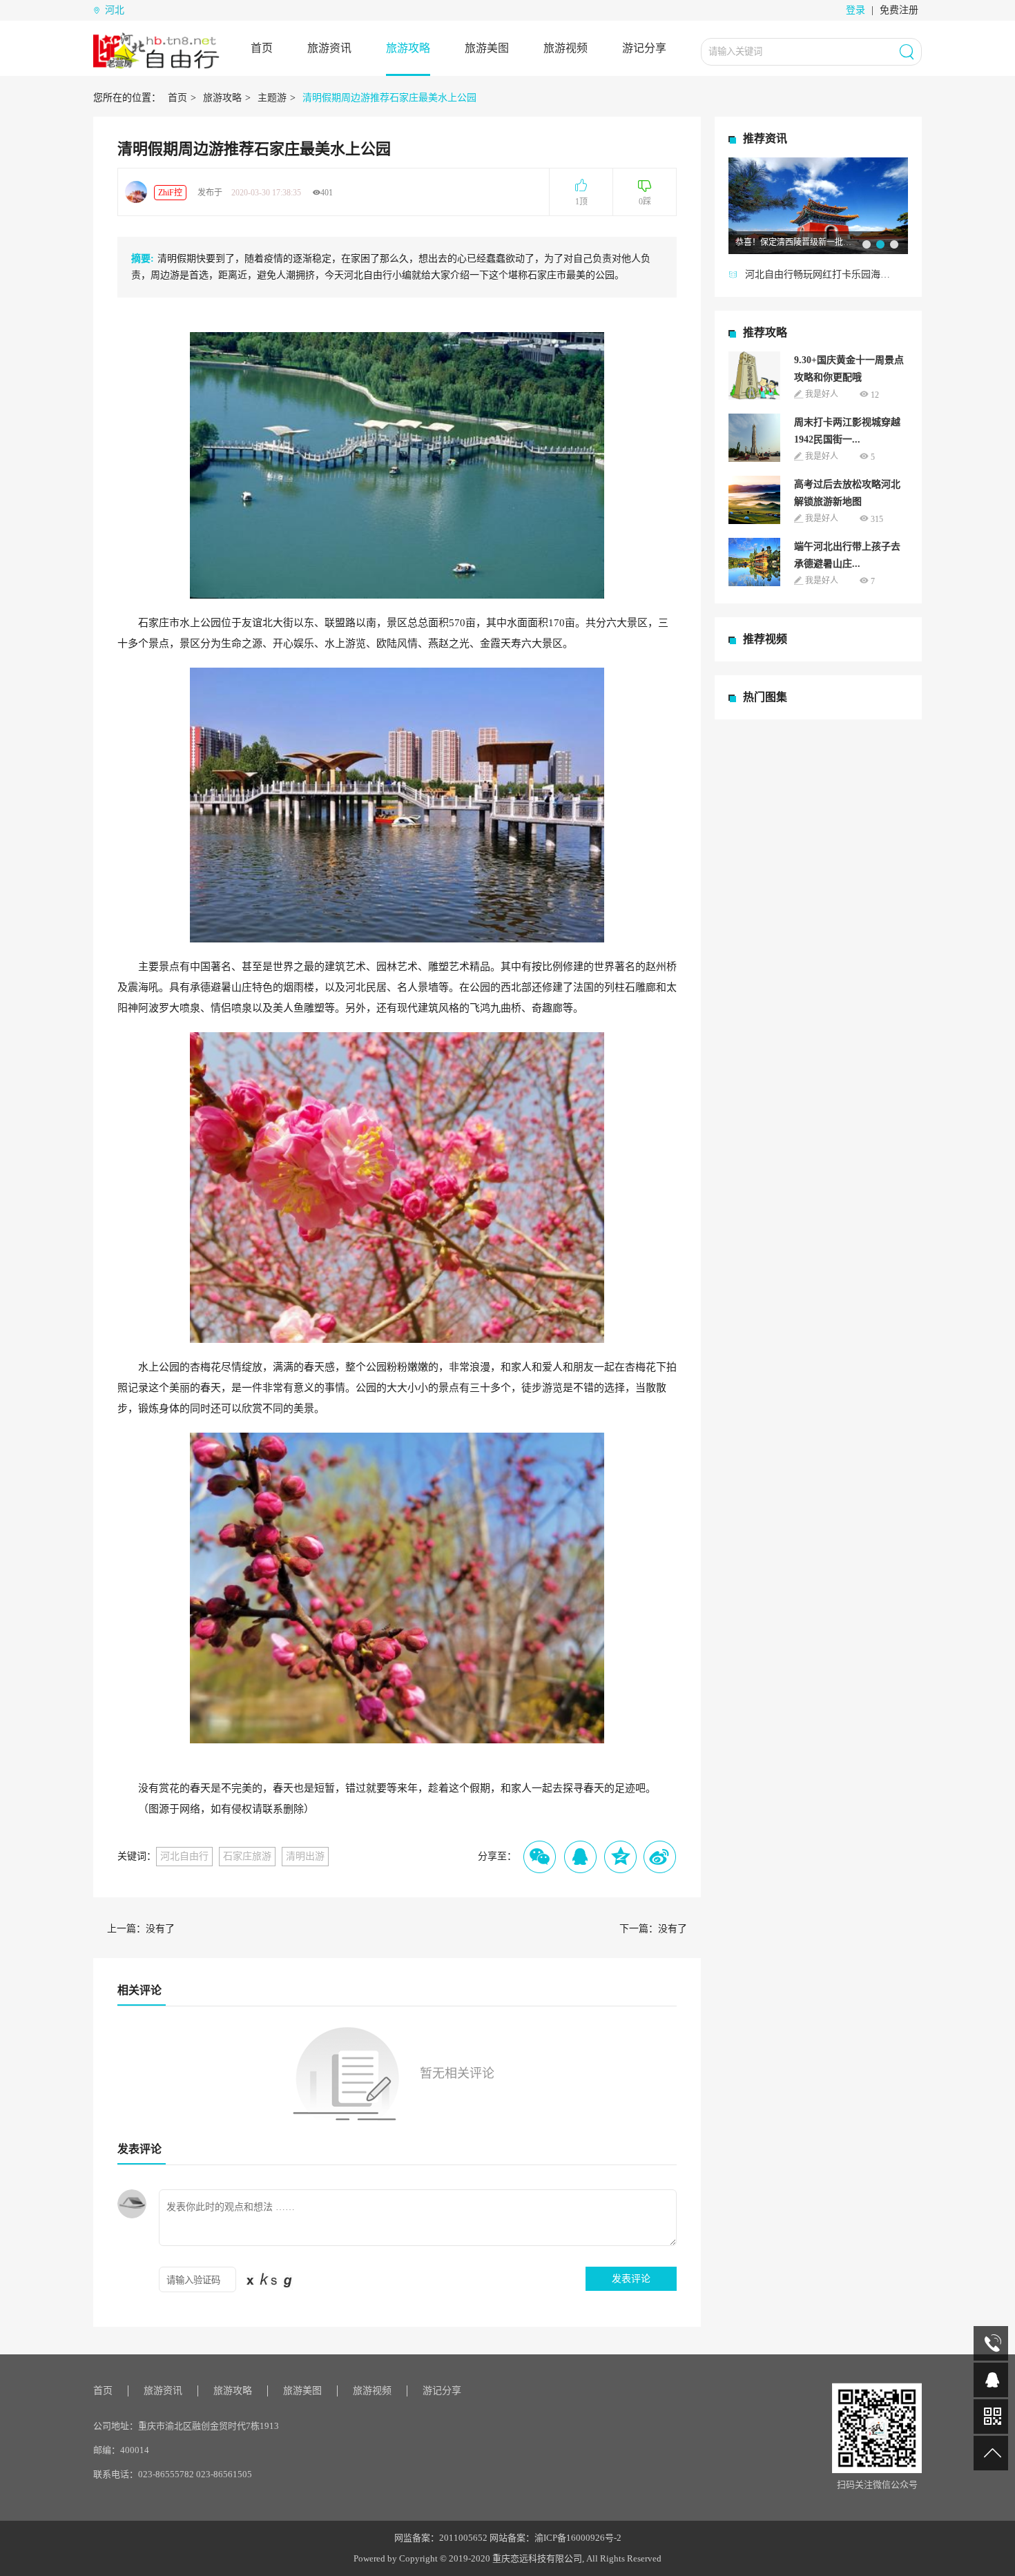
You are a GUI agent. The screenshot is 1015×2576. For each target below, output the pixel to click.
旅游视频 (565, 48)
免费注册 (899, 10)
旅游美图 (487, 48)
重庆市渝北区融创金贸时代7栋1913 (209, 2426)
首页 (262, 48)
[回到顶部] (991, 2453)
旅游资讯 (329, 48)
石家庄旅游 (247, 1856)
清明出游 (305, 1856)
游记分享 (644, 48)
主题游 (272, 98)
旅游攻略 (408, 48)
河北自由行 (184, 1856)
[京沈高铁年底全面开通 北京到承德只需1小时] (818, 205)
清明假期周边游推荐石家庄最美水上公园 (389, 98)
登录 (855, 10)
